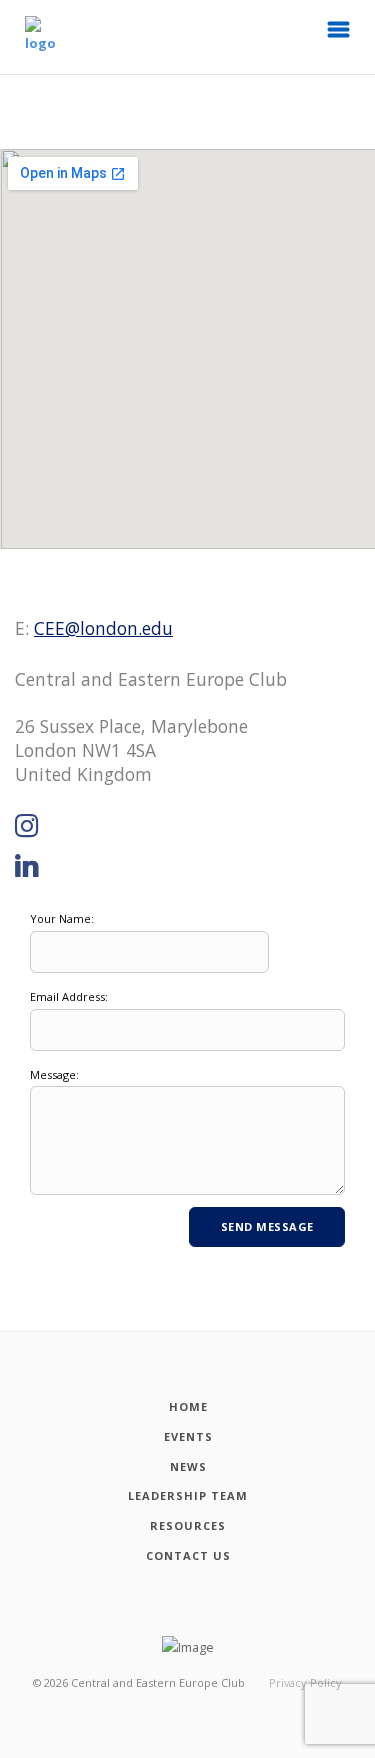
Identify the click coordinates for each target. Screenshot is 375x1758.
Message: (54, 1074)
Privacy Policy (305, 1682)
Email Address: (69, 996)
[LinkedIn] (27, 867)
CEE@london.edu (103, 628)
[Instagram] (27, 827)
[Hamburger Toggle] (339, 35)
